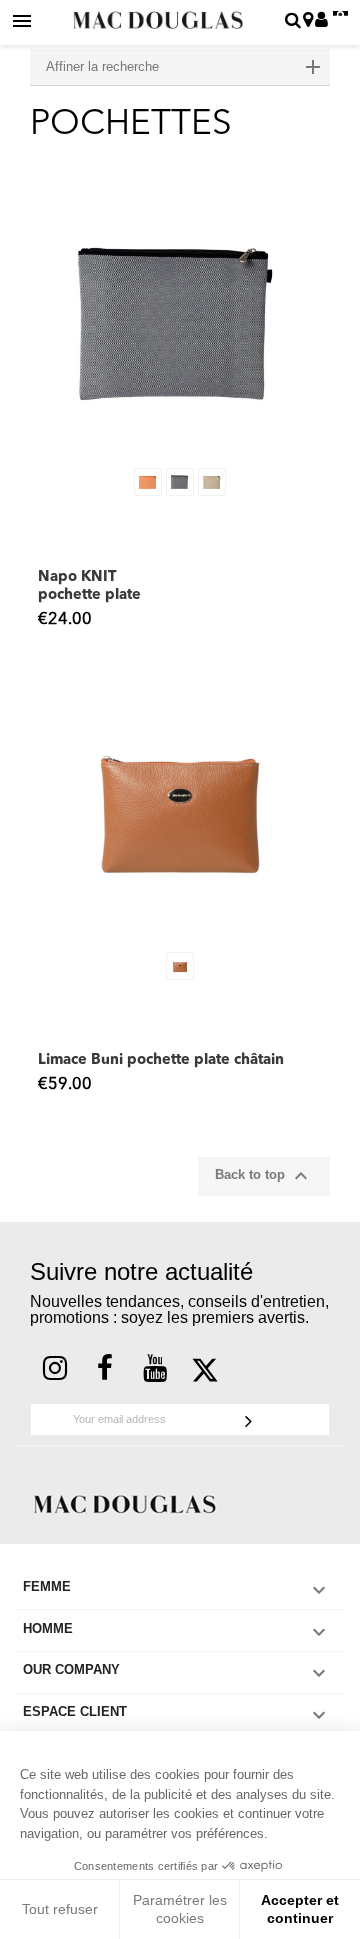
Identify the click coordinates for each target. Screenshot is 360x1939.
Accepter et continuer (300, 1909)
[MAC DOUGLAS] (125, 1502)
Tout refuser (60, 1909)
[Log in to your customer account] (321, 21)
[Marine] (180, 482)
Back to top (264, 1176)
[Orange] (148, 482)
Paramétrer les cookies (180, 1909)
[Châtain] (180, 966)
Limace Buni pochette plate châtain (161, 1060)
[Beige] (212, 482)
